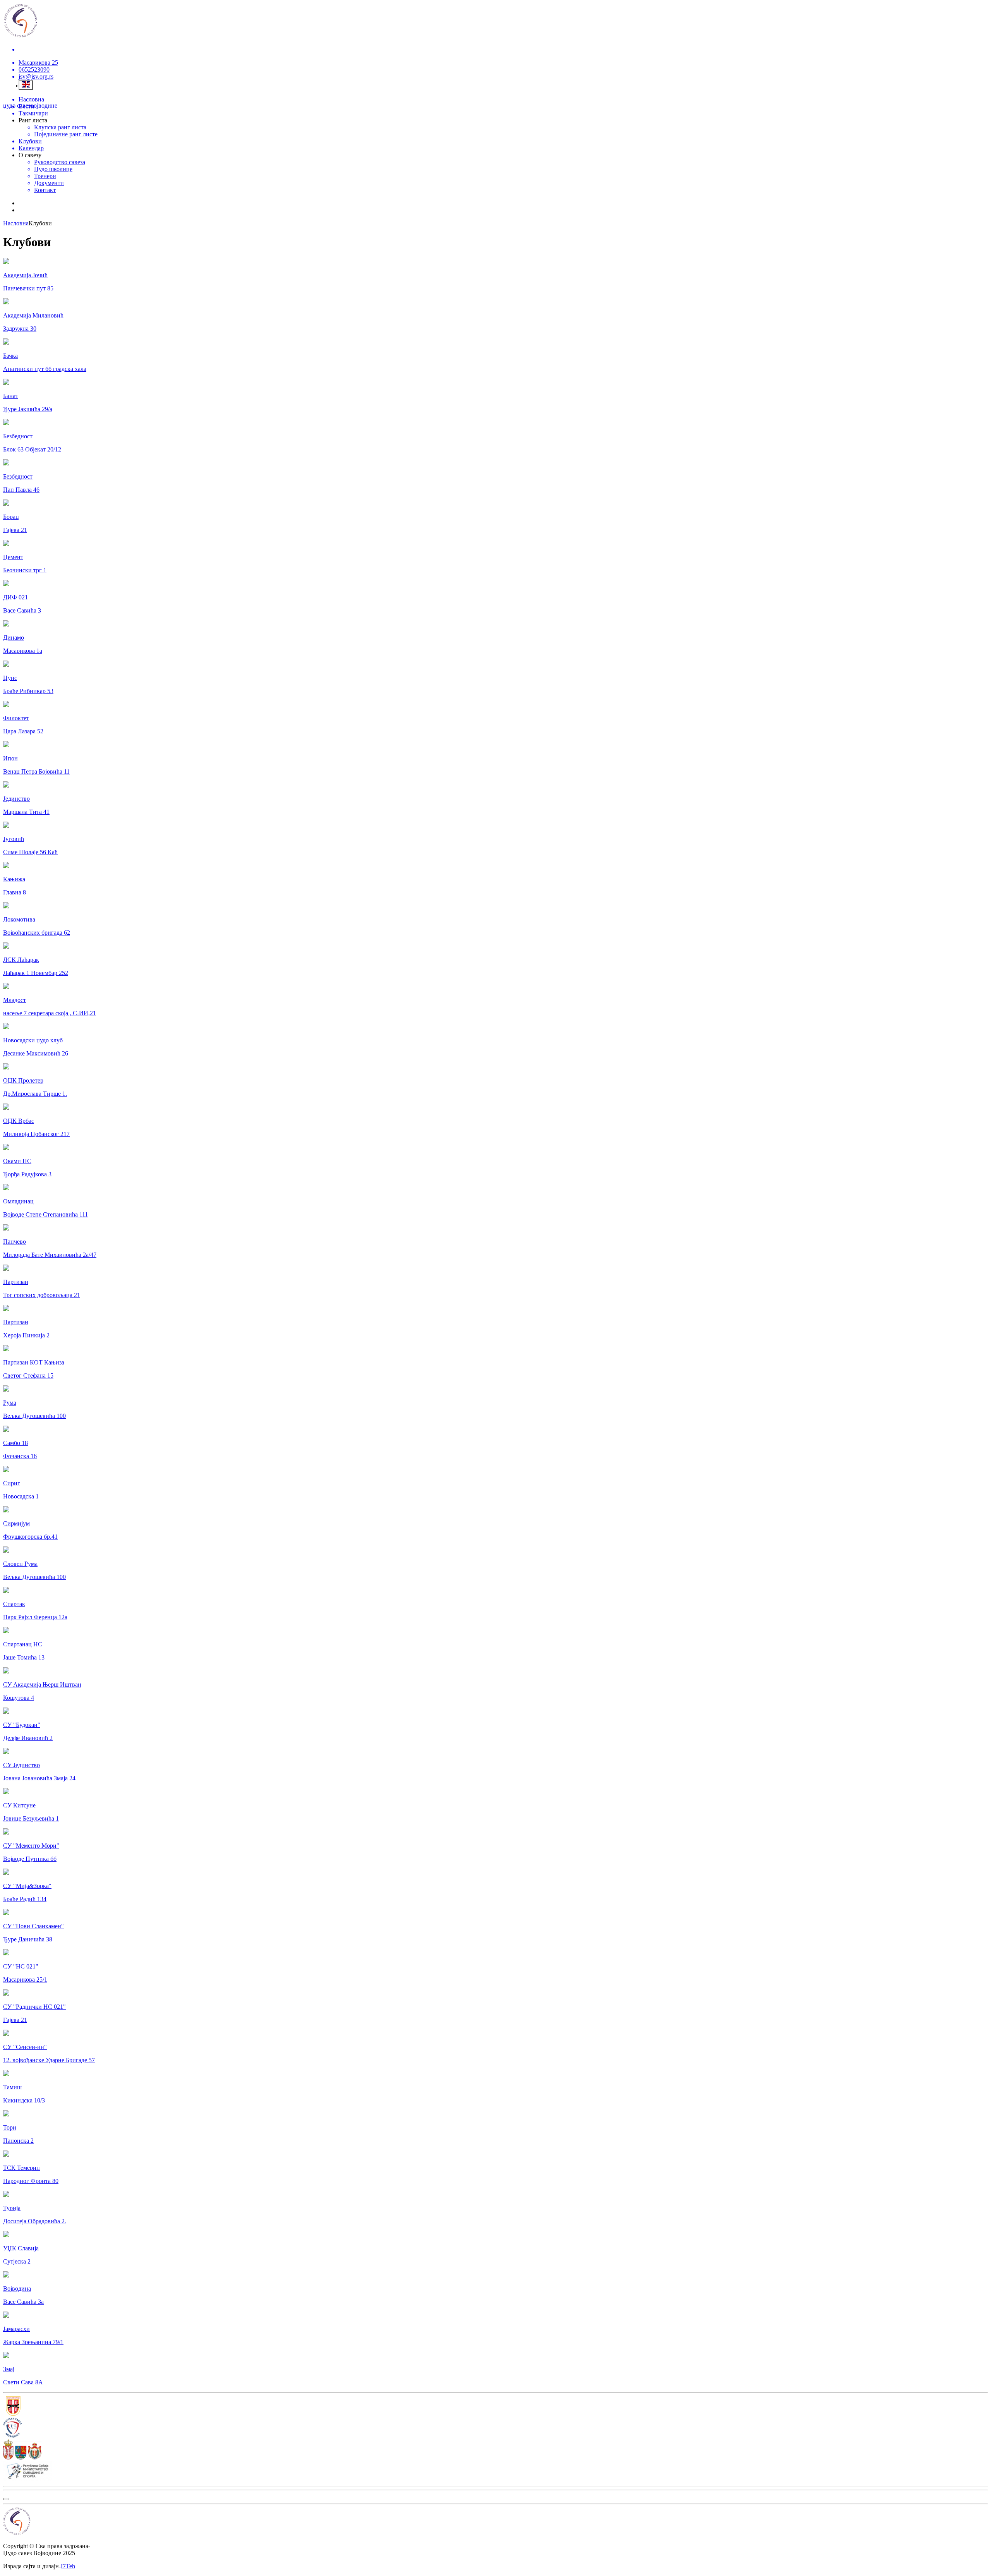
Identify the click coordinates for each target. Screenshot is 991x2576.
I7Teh (68, 2566)
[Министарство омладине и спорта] (495, 2472)
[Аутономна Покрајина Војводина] (495, 2450)
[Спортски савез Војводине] (495, 2428)
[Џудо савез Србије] (495, 2407)
